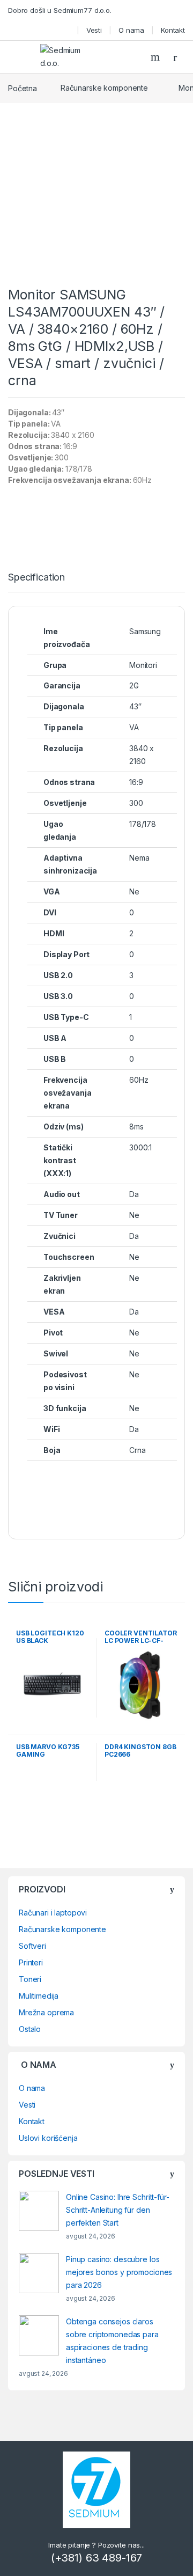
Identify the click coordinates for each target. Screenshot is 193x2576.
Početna (23, 88)
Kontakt (173, 30)
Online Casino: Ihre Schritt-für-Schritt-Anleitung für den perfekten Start (118, 2210)
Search (157, 57)
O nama (131, 30)
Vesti (94, 30)
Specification (36, 578)
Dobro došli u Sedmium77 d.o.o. (60, 10)
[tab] (36, 582)
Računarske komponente (104, 88)
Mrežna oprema (46, 2012)
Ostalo (30, 2029)
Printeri (31, 1962)
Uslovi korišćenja (48, 2138)
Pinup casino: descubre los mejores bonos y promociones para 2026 (119, 2272)
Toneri (30, 1979)
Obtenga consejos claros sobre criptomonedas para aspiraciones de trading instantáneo (112, 2341)
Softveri (32, 1946)
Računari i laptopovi (53, 1913)
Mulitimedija (39, 1996)
